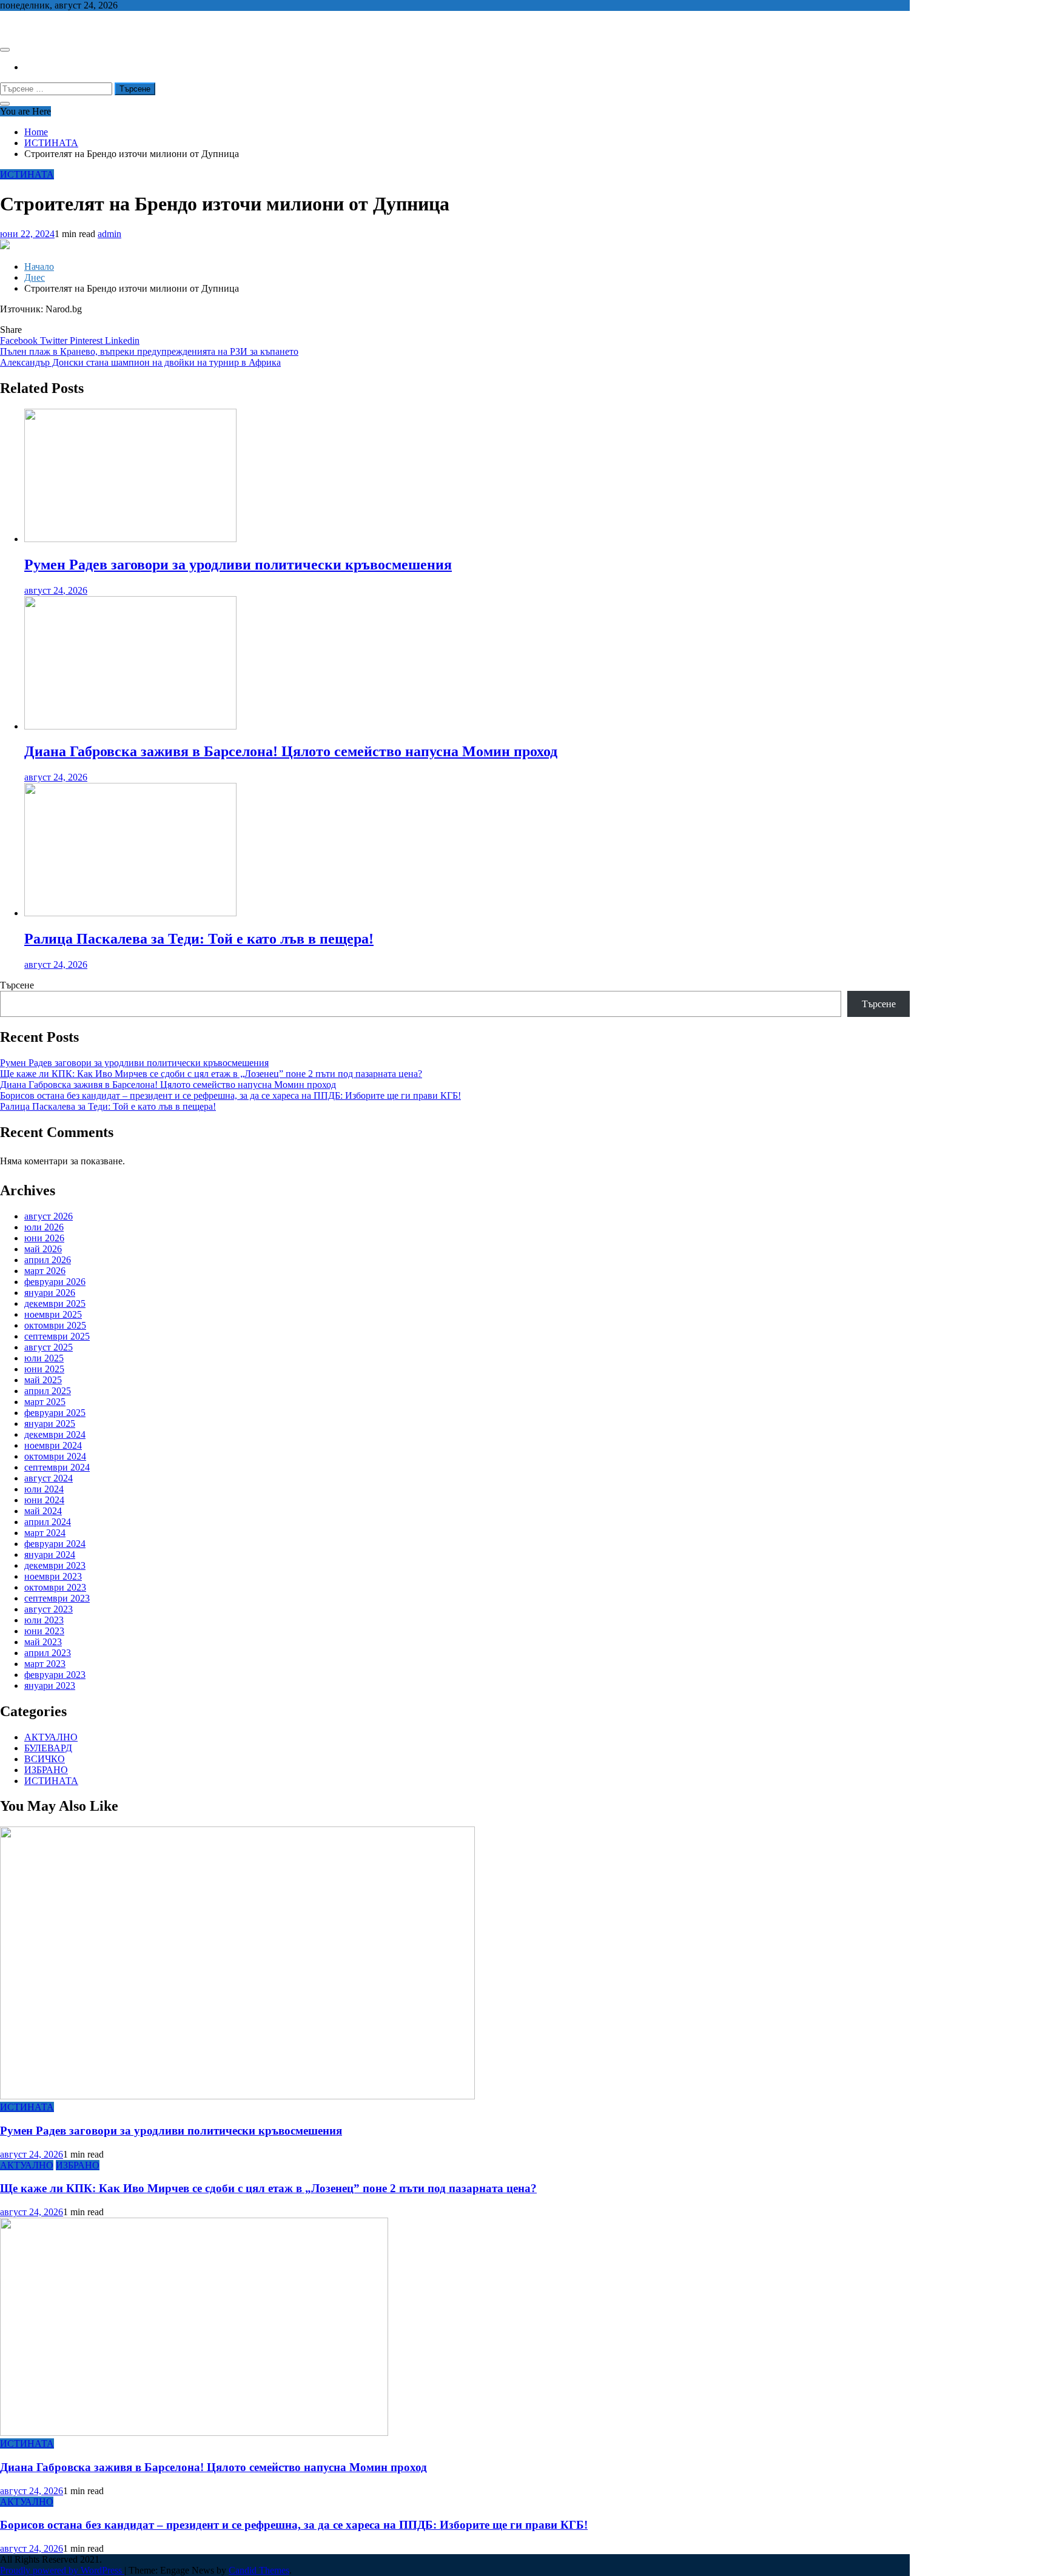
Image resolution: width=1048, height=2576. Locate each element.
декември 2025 (55, 1303)
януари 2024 (50, 1555)
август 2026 (49, 1216)
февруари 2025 (55, 1413)
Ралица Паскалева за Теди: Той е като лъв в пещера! (199, 939)
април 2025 (48, 1391)
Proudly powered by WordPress (62, 2570)
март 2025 (45, 1402)
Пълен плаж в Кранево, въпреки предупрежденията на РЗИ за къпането (149, 351)
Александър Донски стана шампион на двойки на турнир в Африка (140, 362)
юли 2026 (44, 1227)
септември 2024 (57, 1467)
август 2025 (49, 1347)
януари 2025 (50, 1424)
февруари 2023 (55, 1675)
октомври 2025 (55, 1325)
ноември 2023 (53, 1576)
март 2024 (45, 1533)
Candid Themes (259, 2570)
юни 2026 (44, 1238)
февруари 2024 (55, 1544)
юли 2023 (44, 1620)
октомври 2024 (55, 1456)
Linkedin (122, 340)
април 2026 (48, 1260)
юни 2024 (44, 1500)
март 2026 (45, 1271)
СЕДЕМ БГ (24, 26)
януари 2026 (50, 1293)
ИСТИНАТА (27, 174)
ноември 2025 (53, 1314)
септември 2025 (57, 1336)
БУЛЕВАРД (48, 1748)
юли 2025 (44, 1358)
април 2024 (48, 1522)
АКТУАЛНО (51, 1737)
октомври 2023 (55, 1587)
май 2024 (43, 1511)
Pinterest (87, 340)
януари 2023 (50, 1685)
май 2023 (43, 1642)
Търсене (17, 985)
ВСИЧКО (45, 1759)
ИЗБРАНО (46, 1770)
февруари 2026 (55, 1282)
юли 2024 (44, 1489)
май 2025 (43, 1380)
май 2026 (43, 1249)
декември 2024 (55, 1434)
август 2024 (49, 1478)
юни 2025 (44, 1369)
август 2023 (49, 1609)
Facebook (20, 340)
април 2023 (48, 1653)
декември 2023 (55, 1565)
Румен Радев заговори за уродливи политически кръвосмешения (238, 565)
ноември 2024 (53, 1445)
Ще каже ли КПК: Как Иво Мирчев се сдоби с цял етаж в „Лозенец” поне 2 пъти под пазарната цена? (211, 1074)
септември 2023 (57, 1598)
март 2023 (45, 1664)
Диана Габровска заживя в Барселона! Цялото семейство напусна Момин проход (291, 751)
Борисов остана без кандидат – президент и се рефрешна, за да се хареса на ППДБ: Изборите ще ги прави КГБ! (230, 1095)
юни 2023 (44, 1631)
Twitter (55, 340)
